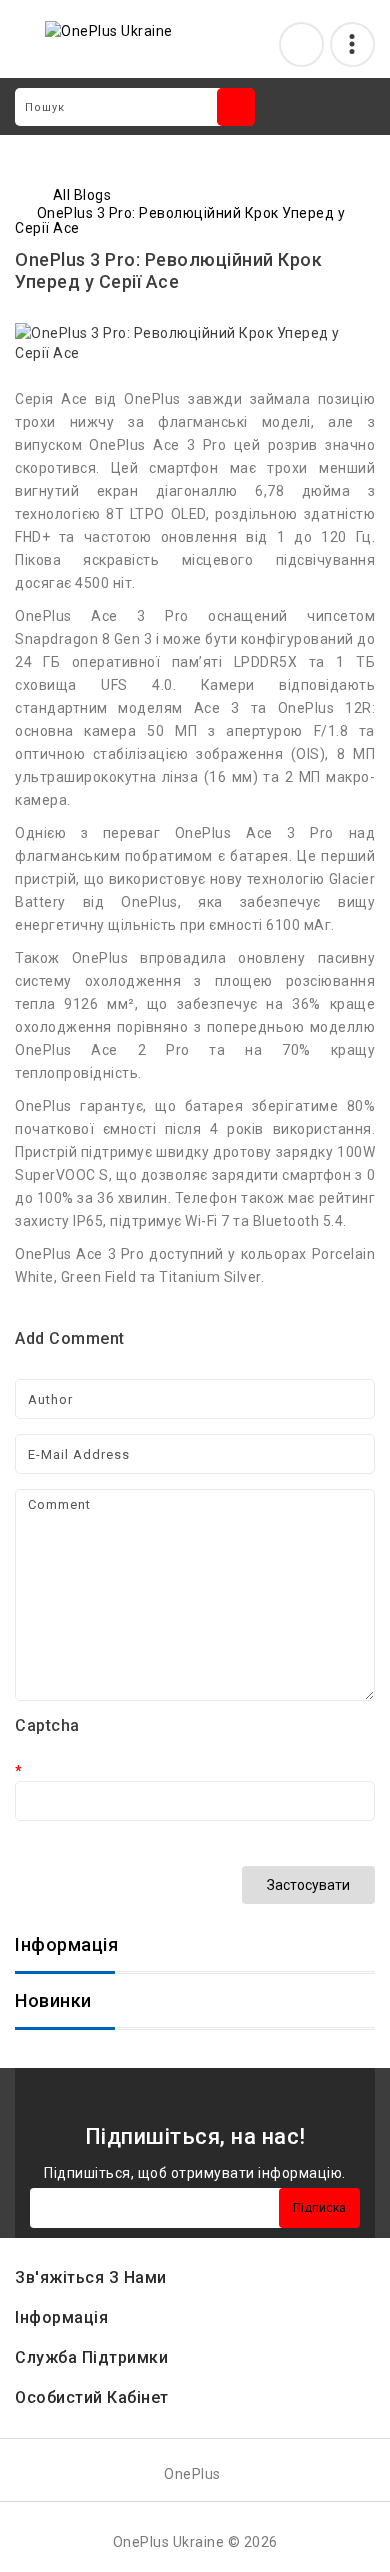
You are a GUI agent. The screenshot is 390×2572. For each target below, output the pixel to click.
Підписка (319, 2208)
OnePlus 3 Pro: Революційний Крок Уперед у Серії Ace (180, 220)
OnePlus (192, 2474)
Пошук (236, 107)
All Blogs (82, 195)
